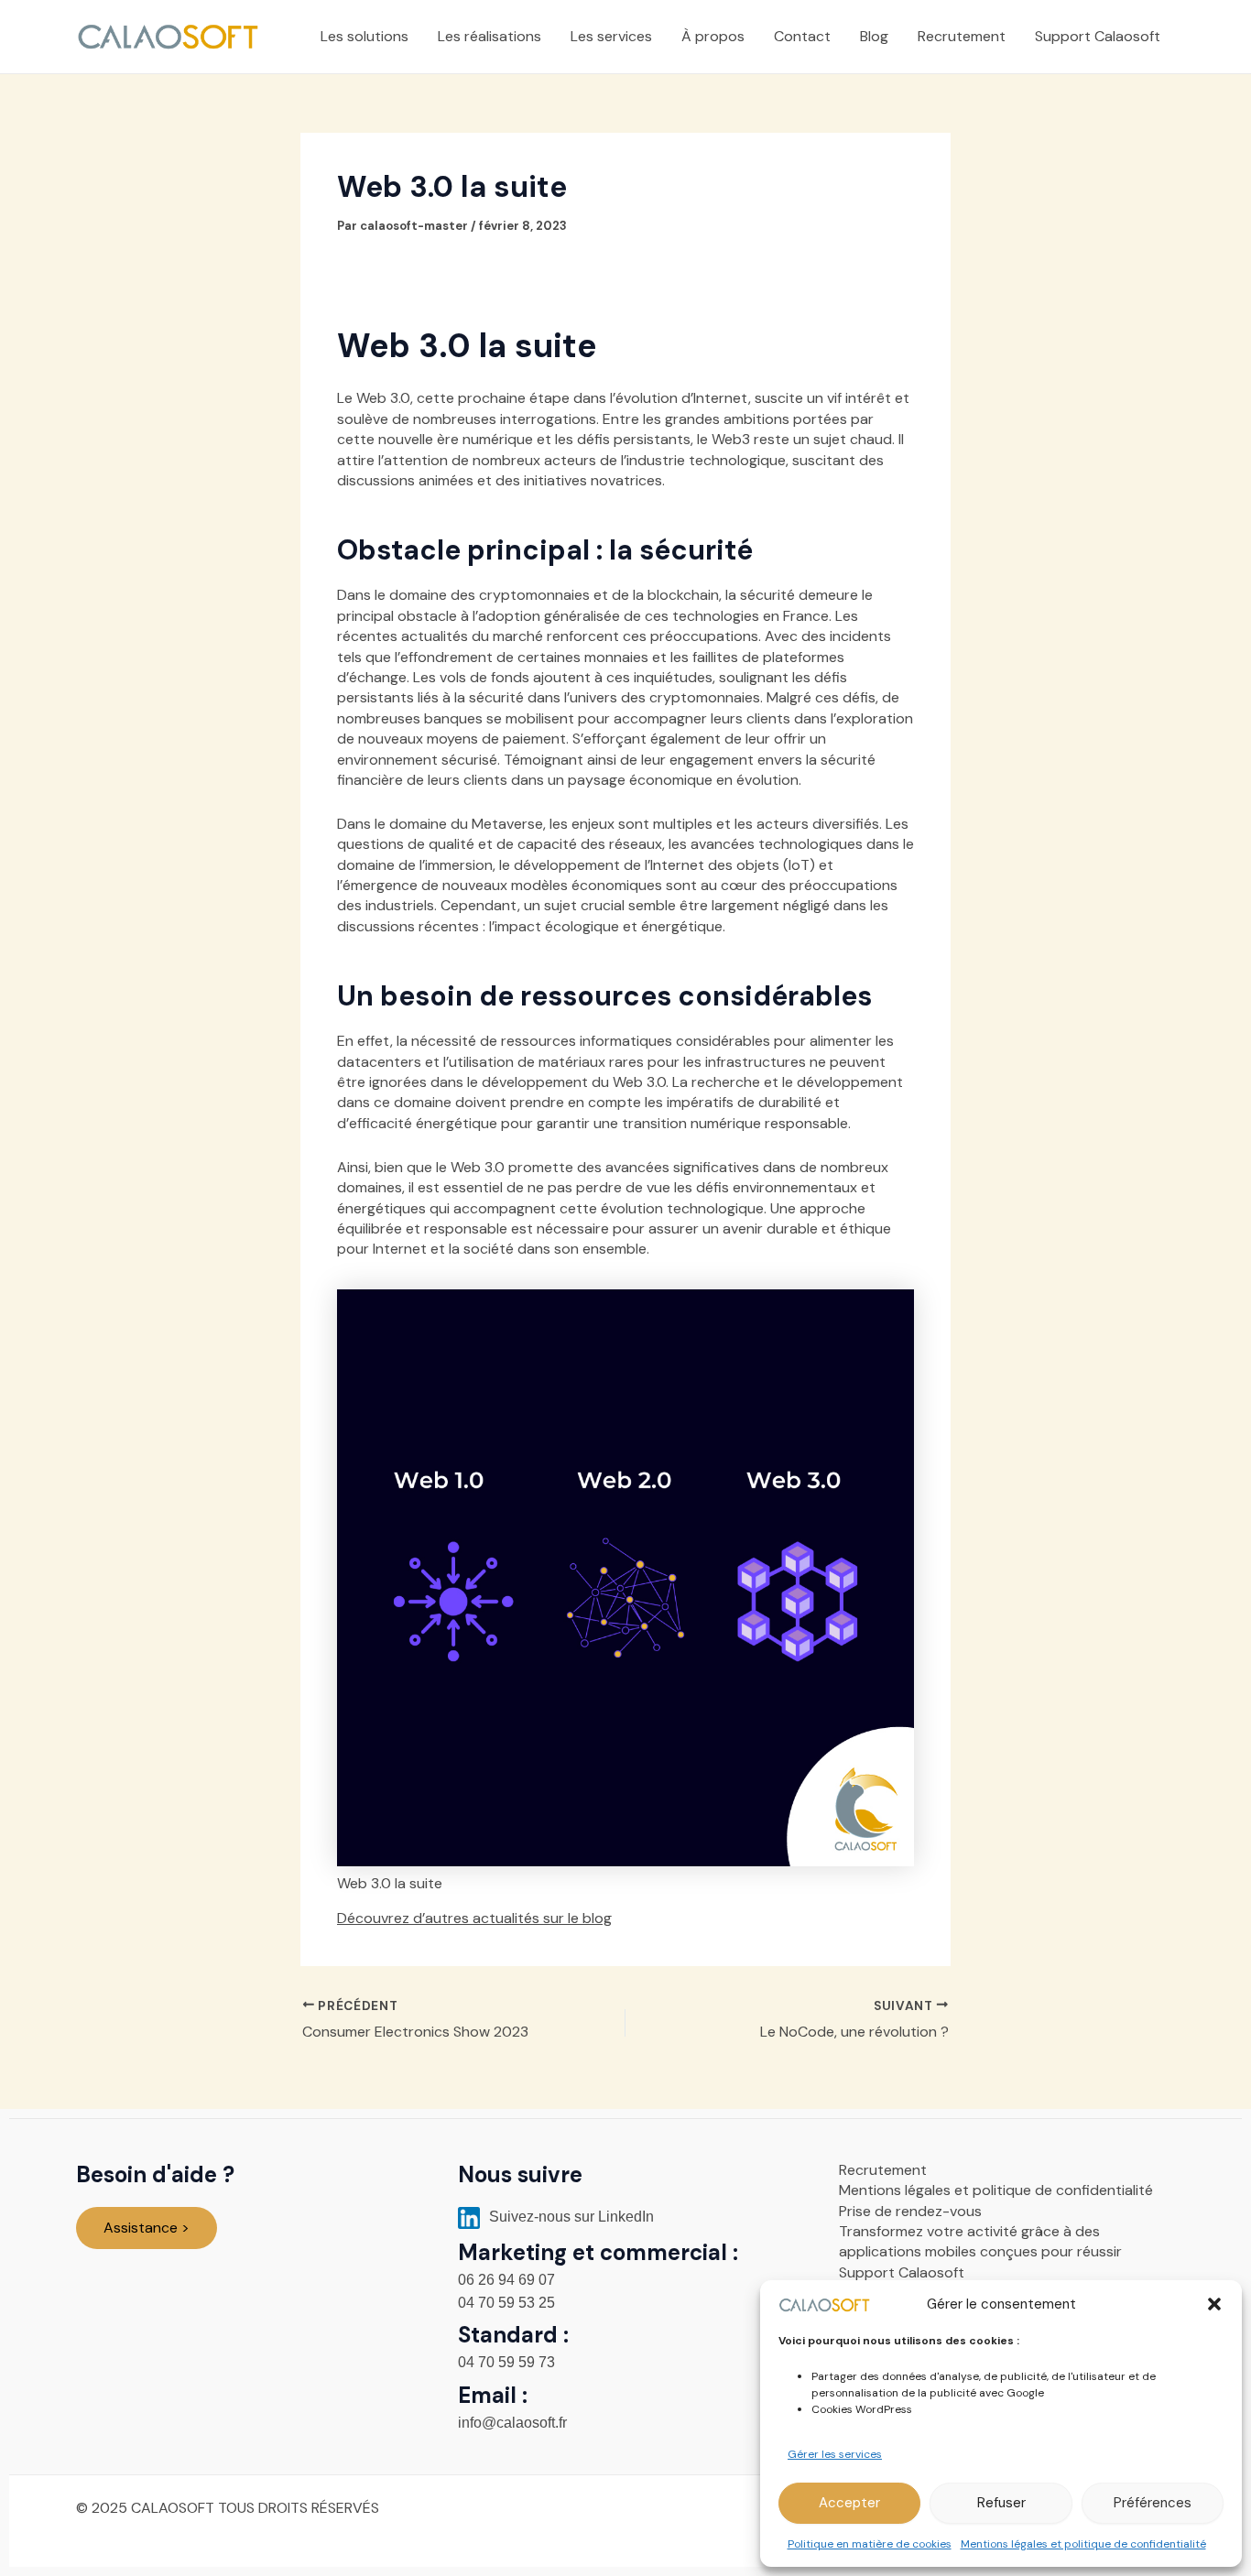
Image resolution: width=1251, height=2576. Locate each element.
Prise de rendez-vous (910, 2211)
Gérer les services (835, 2454)
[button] (1214, 2304)
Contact (802, 36)
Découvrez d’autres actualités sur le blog (474, 1918)
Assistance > (147, 2228)
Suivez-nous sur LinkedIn (570, 2217)
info (512, 2423)
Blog (874, 36)
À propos (713, 36)
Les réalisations (490, 36)
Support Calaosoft (1098, 36)
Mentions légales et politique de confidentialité (1083, 2544)
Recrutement (962, 36)
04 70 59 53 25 (506, 2303)
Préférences (1153, 2503)
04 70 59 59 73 (506, 2362)
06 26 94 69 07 (506, 2280)
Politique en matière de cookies (870, 2544)
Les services (611, 36)
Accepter (849, 2503)
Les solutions (364, 36)
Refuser (1001, 2503)
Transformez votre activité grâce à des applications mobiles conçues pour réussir (980, 2241)
